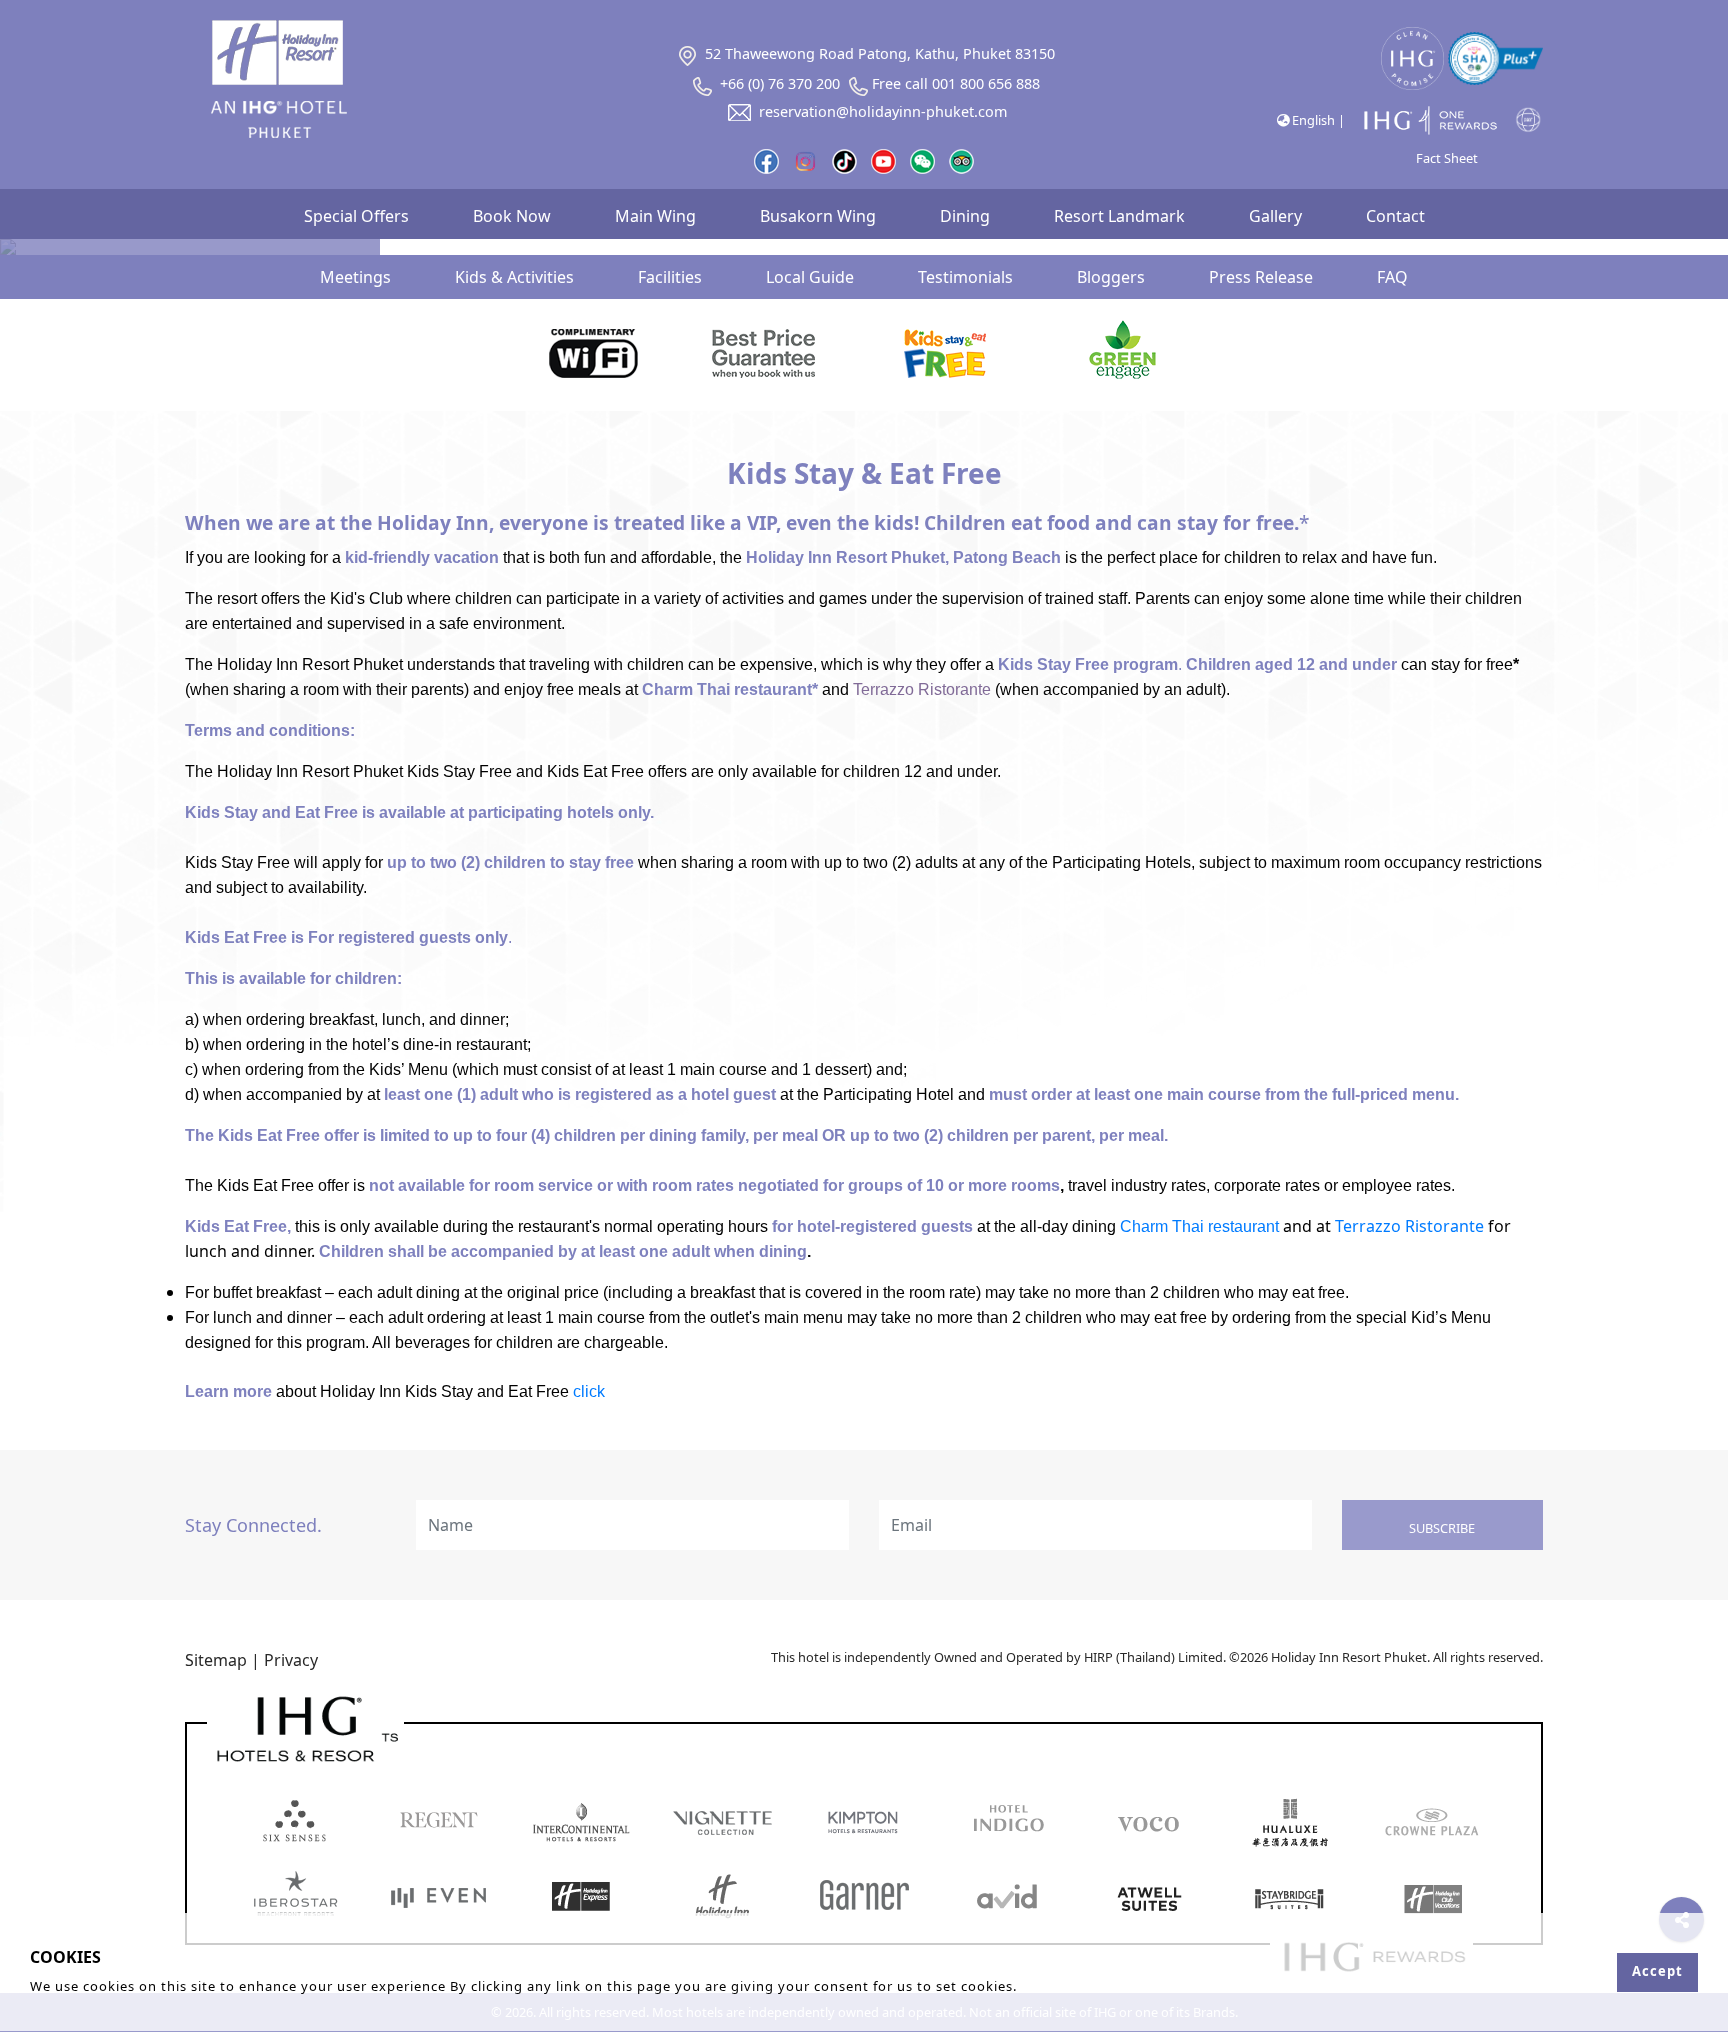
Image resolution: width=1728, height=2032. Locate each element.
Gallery (1275, 216)
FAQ (1392, 277)
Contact (1395, 216)
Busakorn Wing (818, 216)
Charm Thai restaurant (1199, 1226)
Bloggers (1111, 277)
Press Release (1261, 277)
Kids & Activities (514, 277)
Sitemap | (222, 1660)
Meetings (355, 277)
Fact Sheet (1447, 158)
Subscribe (1442, 1528)
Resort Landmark (1119, 216)
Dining (965, 216)
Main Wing (655, 216)
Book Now (512, 216)
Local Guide (810, 277)
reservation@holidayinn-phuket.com (883, 111)
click (589, 1391)
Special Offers (356, 216)
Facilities (670, 277)
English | (1317, 120)
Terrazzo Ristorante (1409, 1226)
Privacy (291, 1660)
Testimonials (965, 277)
